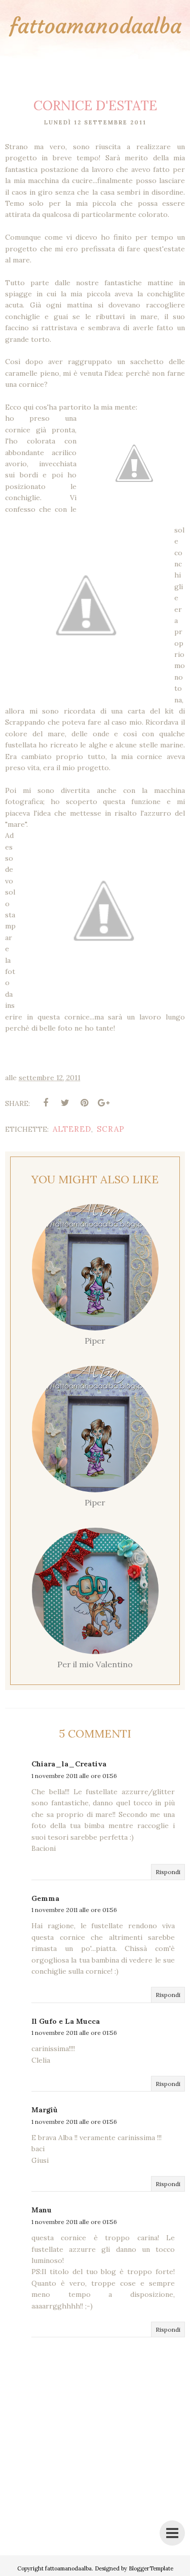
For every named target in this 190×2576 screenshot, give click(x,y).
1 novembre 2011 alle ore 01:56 (74, 1776)
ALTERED (72, 1129)
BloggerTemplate (151, 2568)
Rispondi (168, 1872)
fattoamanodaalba (95, 26)
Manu (42, 2210)
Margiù (45, 2110)
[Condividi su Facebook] (46, 1103)
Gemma (45, 1898)
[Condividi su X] (65, 1103)
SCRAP (111, 1129)
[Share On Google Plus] (103, 1103)
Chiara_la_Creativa (69, 1764)
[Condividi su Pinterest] (84, 1103)
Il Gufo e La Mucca (66, 2021)
